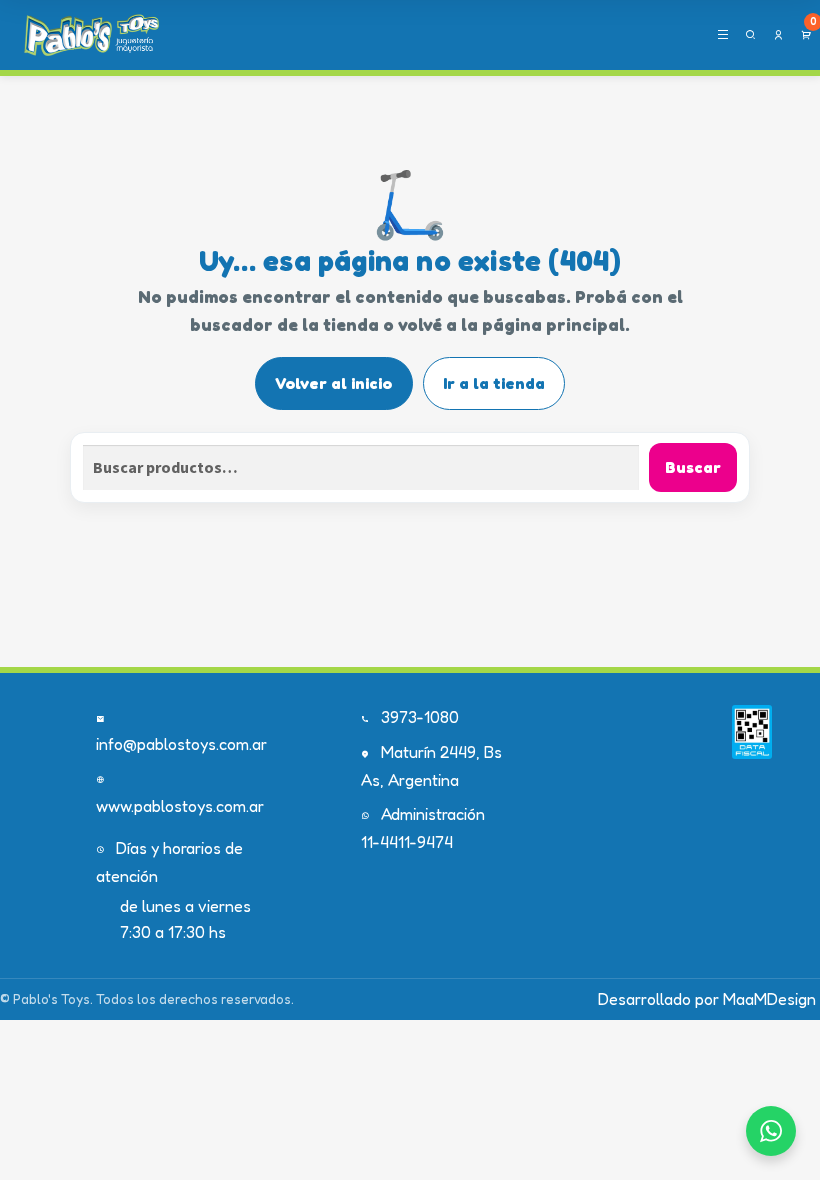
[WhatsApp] (771, 1131)
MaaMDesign (769, 999)
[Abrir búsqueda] (750, 35)
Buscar (693, 467)
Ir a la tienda (494, 383)
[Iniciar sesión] (778, 35)
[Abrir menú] (722, 35)
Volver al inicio (333, 383)
